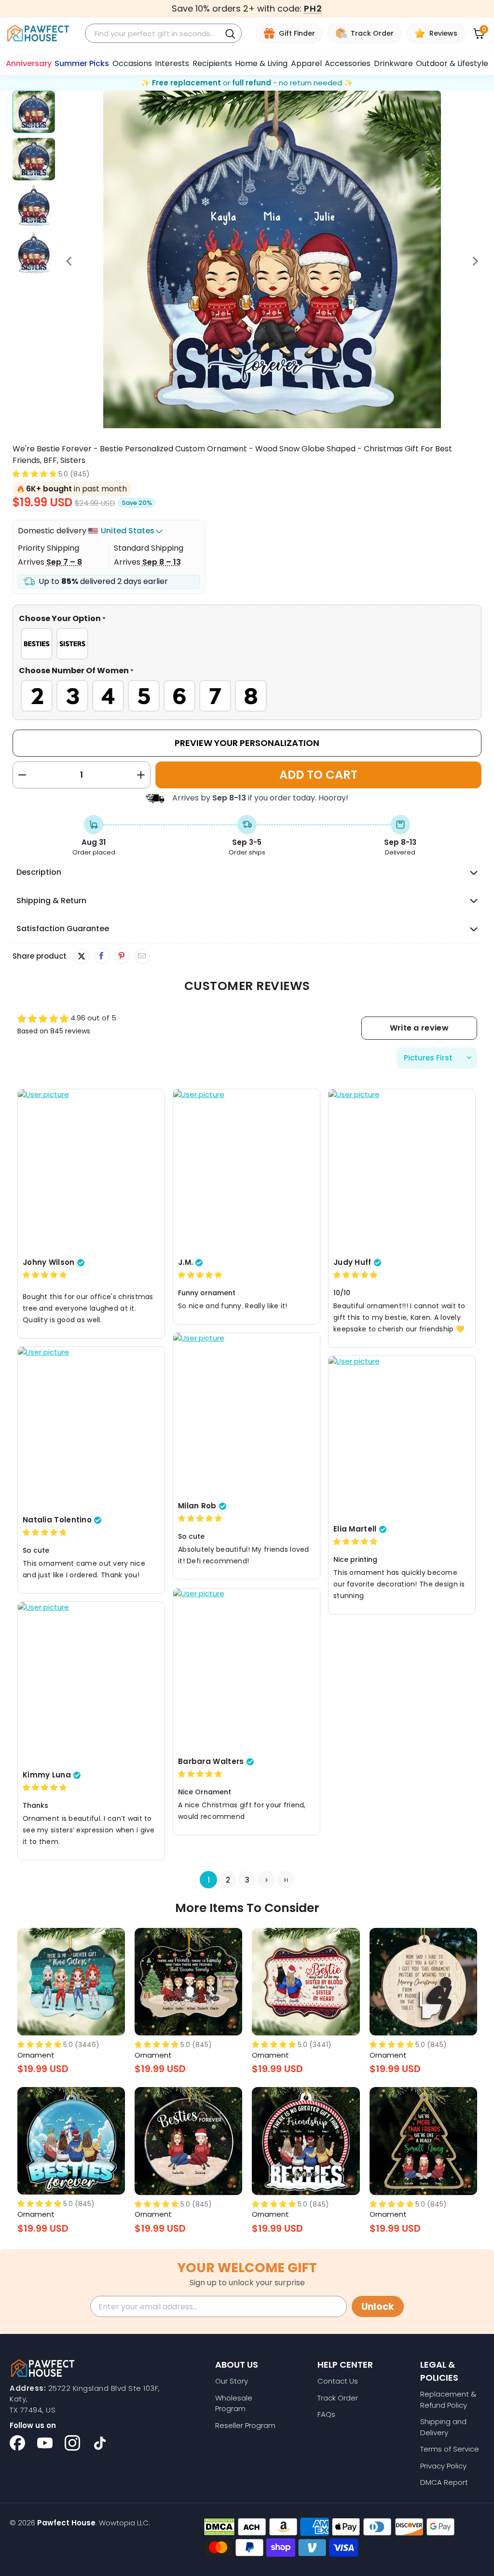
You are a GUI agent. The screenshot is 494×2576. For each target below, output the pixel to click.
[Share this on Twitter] (82, 956)
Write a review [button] (419, 1028)
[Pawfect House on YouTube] (45, 2443)
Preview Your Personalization (247, 743)
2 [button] (227, 1879)
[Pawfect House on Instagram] (72, 2443)
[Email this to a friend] (142, 956)
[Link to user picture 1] (91, 1170)
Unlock (378, 2307)
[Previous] (70, 261)
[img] (45, 1275)
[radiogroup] (247, 644)
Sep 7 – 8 (64, 562)
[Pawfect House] (38, 34)
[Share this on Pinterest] (122, 956)
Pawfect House (66, 2523)
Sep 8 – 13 (162, 562)
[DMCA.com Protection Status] (219, 2527)
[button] (34, 474)
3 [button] (247, 1879)
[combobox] (154, 34)
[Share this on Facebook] (102, 956)
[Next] (474, 261)
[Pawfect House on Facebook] (17, 2443)
